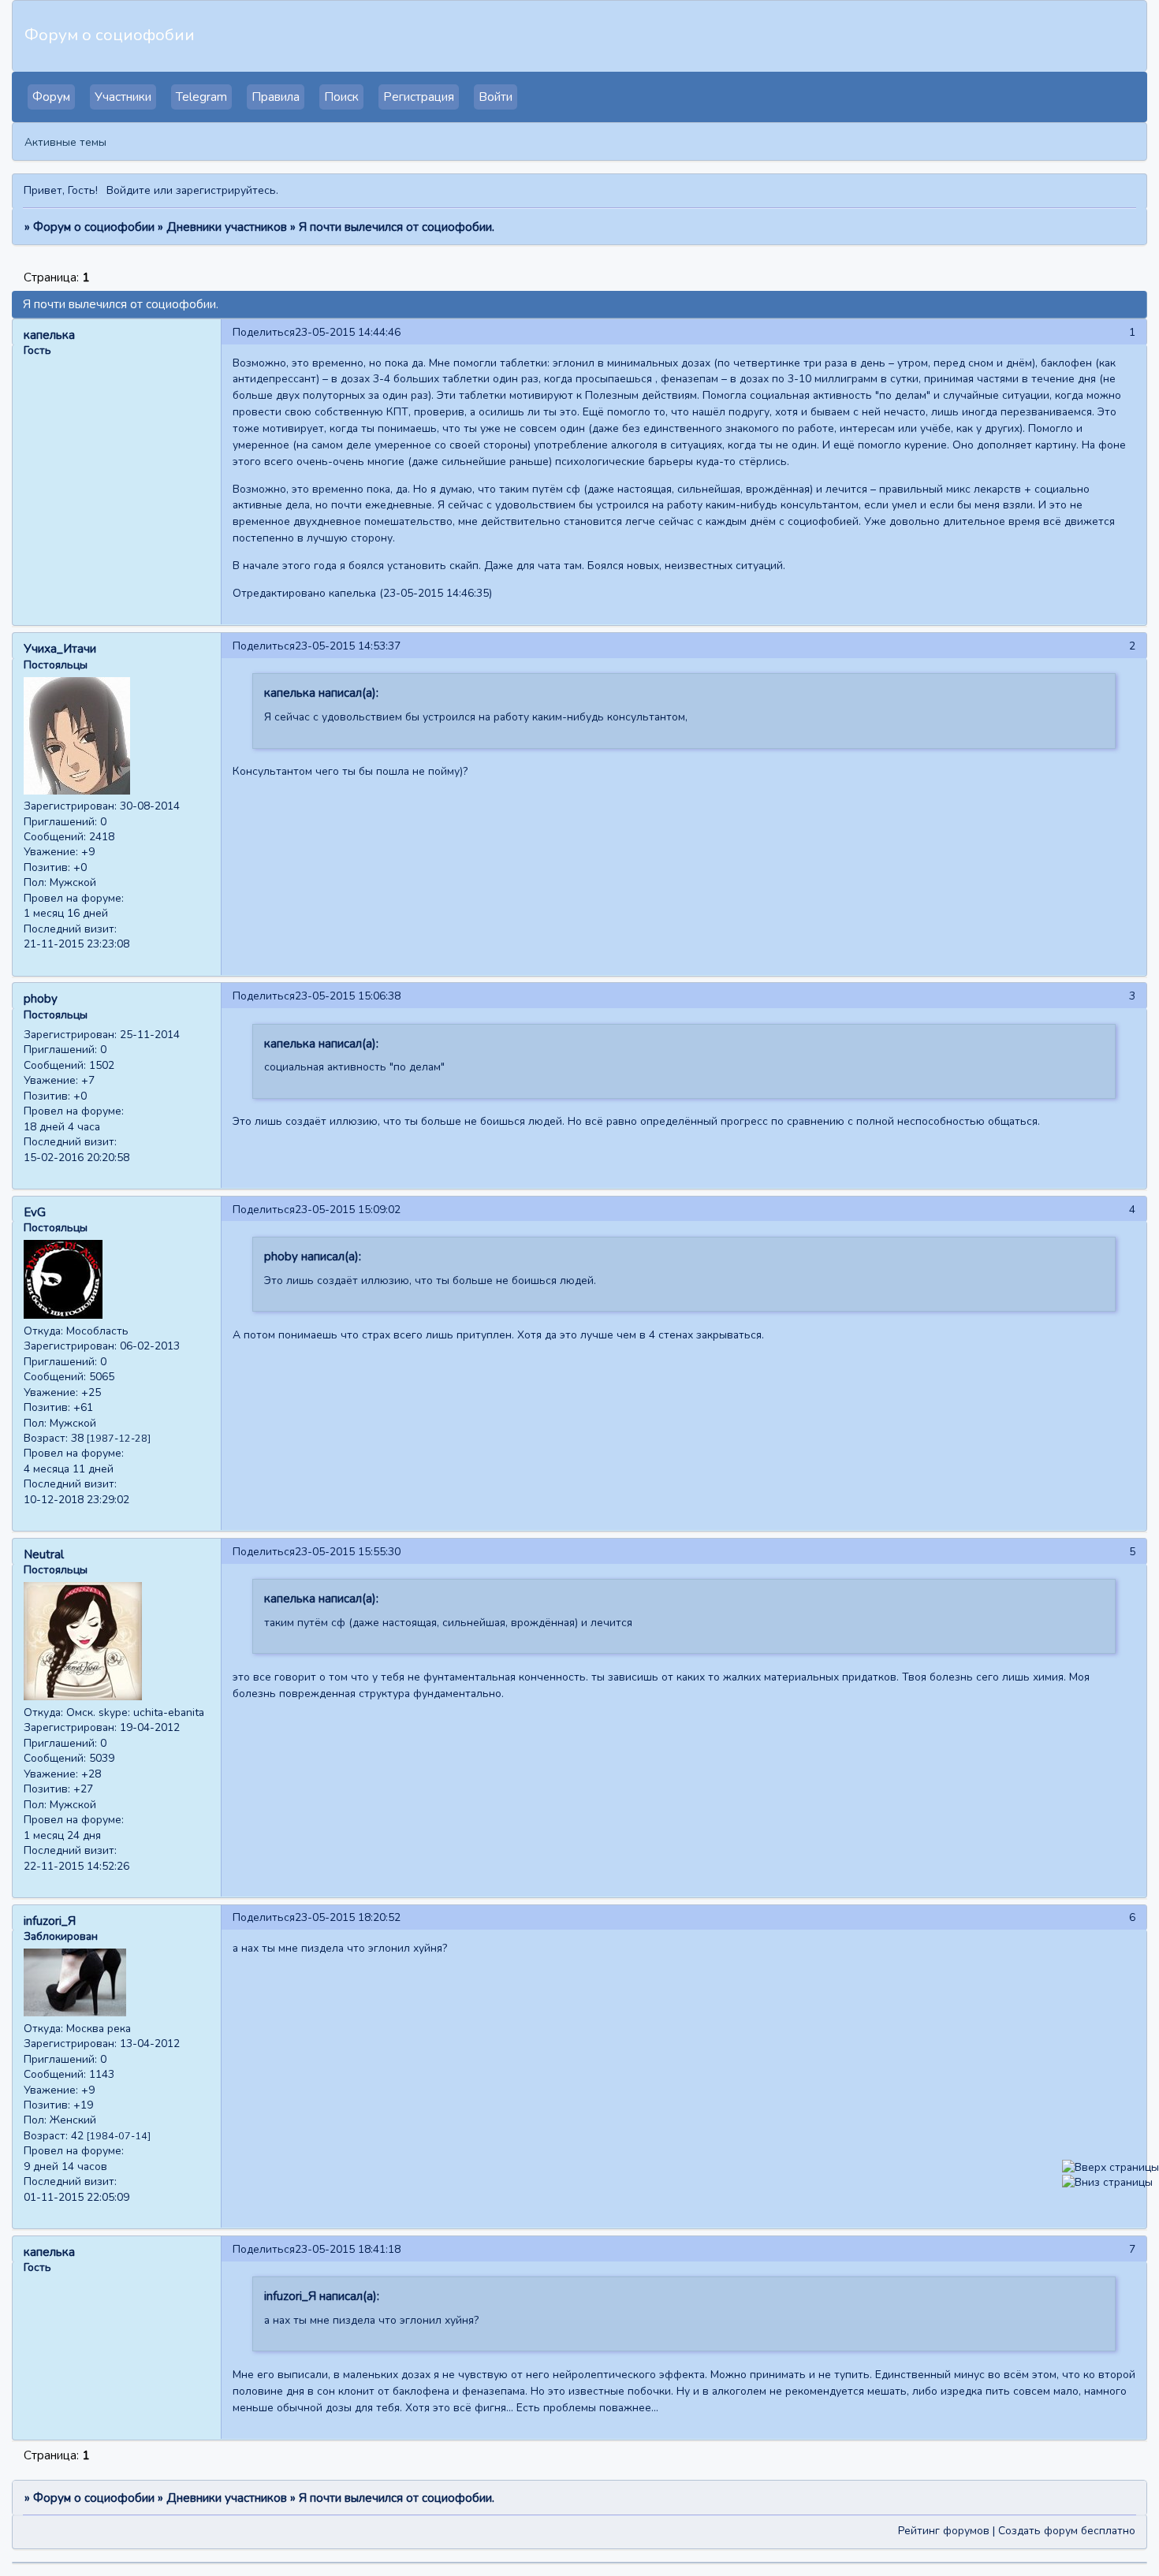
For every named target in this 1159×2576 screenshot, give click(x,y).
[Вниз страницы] (1107, 2182)
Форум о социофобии (94, 227)
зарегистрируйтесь (226, 190)
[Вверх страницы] (1111, 2167)
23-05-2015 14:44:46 (348, 332)
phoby (41, 999)
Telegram (201, 97)
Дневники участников (227, 227)
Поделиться (264, 332)
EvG (35, 1212)
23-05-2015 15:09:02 (348, 1210)
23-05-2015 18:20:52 (348, 1917)
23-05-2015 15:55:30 (348, 1552)
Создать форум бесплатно (1067, 2531)
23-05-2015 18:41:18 (348, 2249)
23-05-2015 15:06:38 (348, 996)
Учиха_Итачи (60, 649)
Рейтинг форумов (944, 2531)
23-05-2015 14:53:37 (348, 646)
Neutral (44, 1554)
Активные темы (65, 142)
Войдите (129, 190)
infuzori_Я (50, 1921)
